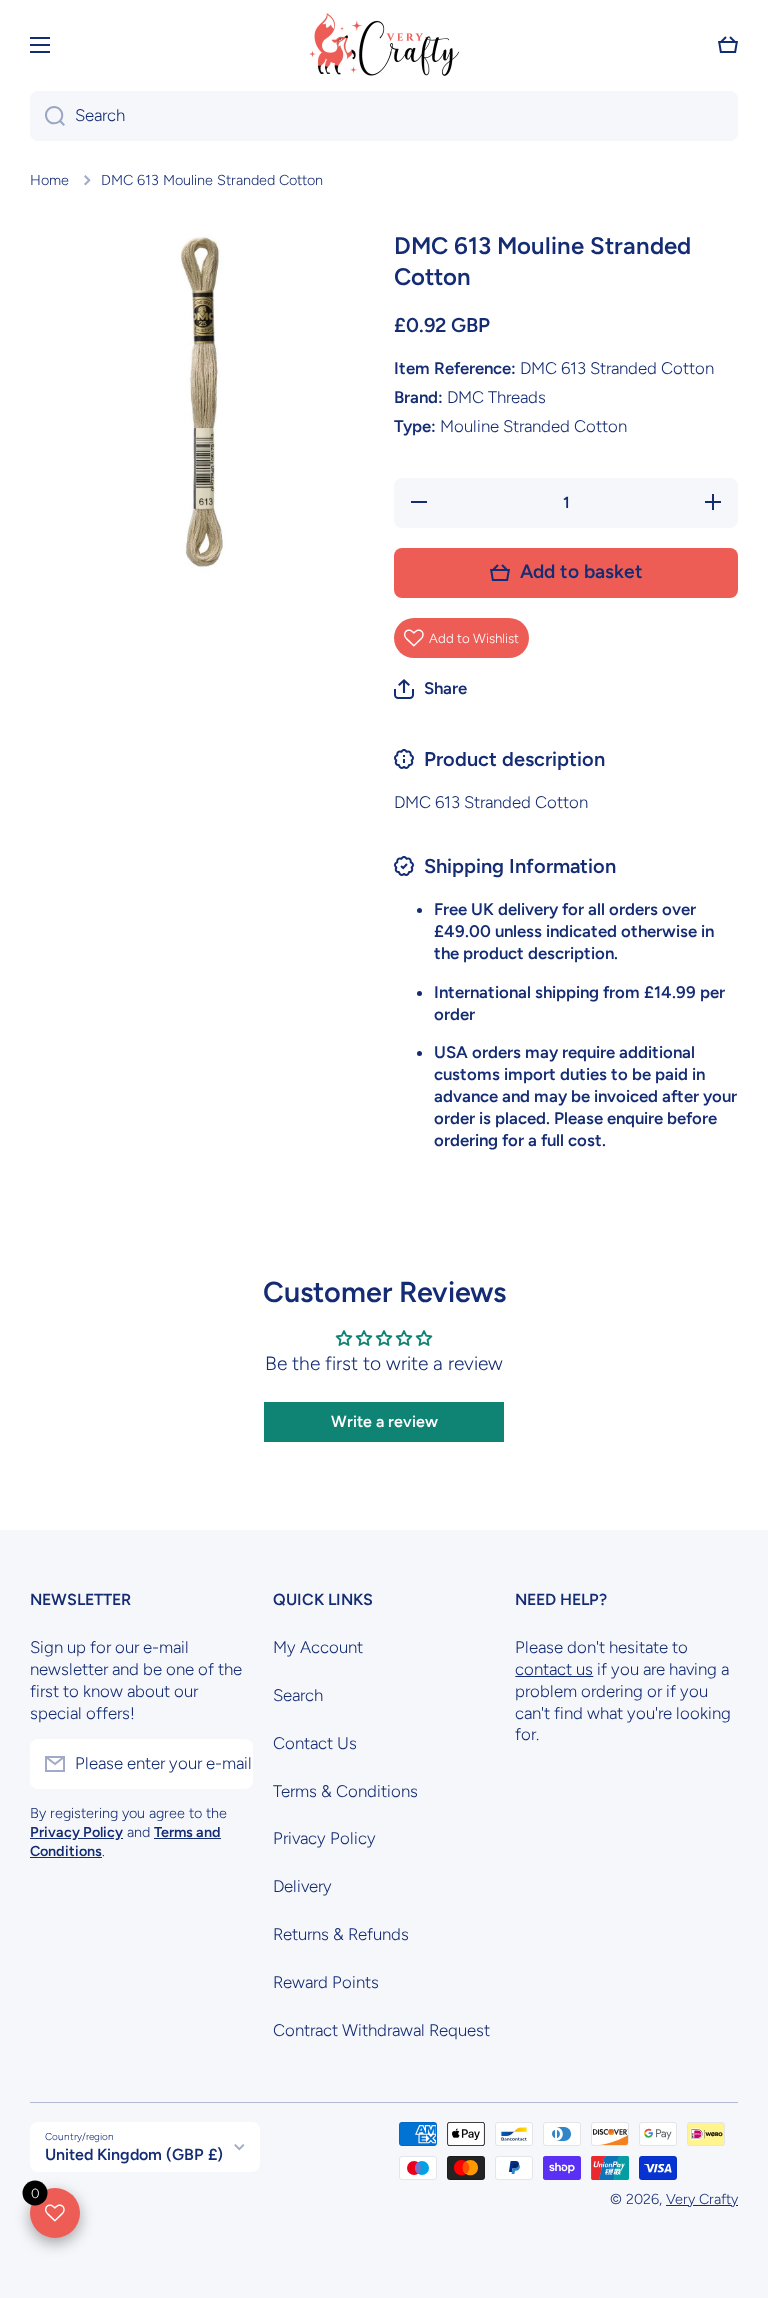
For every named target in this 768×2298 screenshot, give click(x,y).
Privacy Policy (324, 1838)
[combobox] (384, 116)
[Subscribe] (228, 1764)
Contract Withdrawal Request (381, 2030)
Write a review (384, 1421)
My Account (318, 1647)
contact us (554, 1669)
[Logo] (384, 44)
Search (298, 1695)
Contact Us (315, 1743)
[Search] (47, 116)
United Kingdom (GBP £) (134, 2154)
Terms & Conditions (345, 1791)
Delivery (302, 1886)
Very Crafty (702, 2199)
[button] (728, 45)
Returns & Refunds (341, 1934)
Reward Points (326, 1982)
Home (49, 180)
